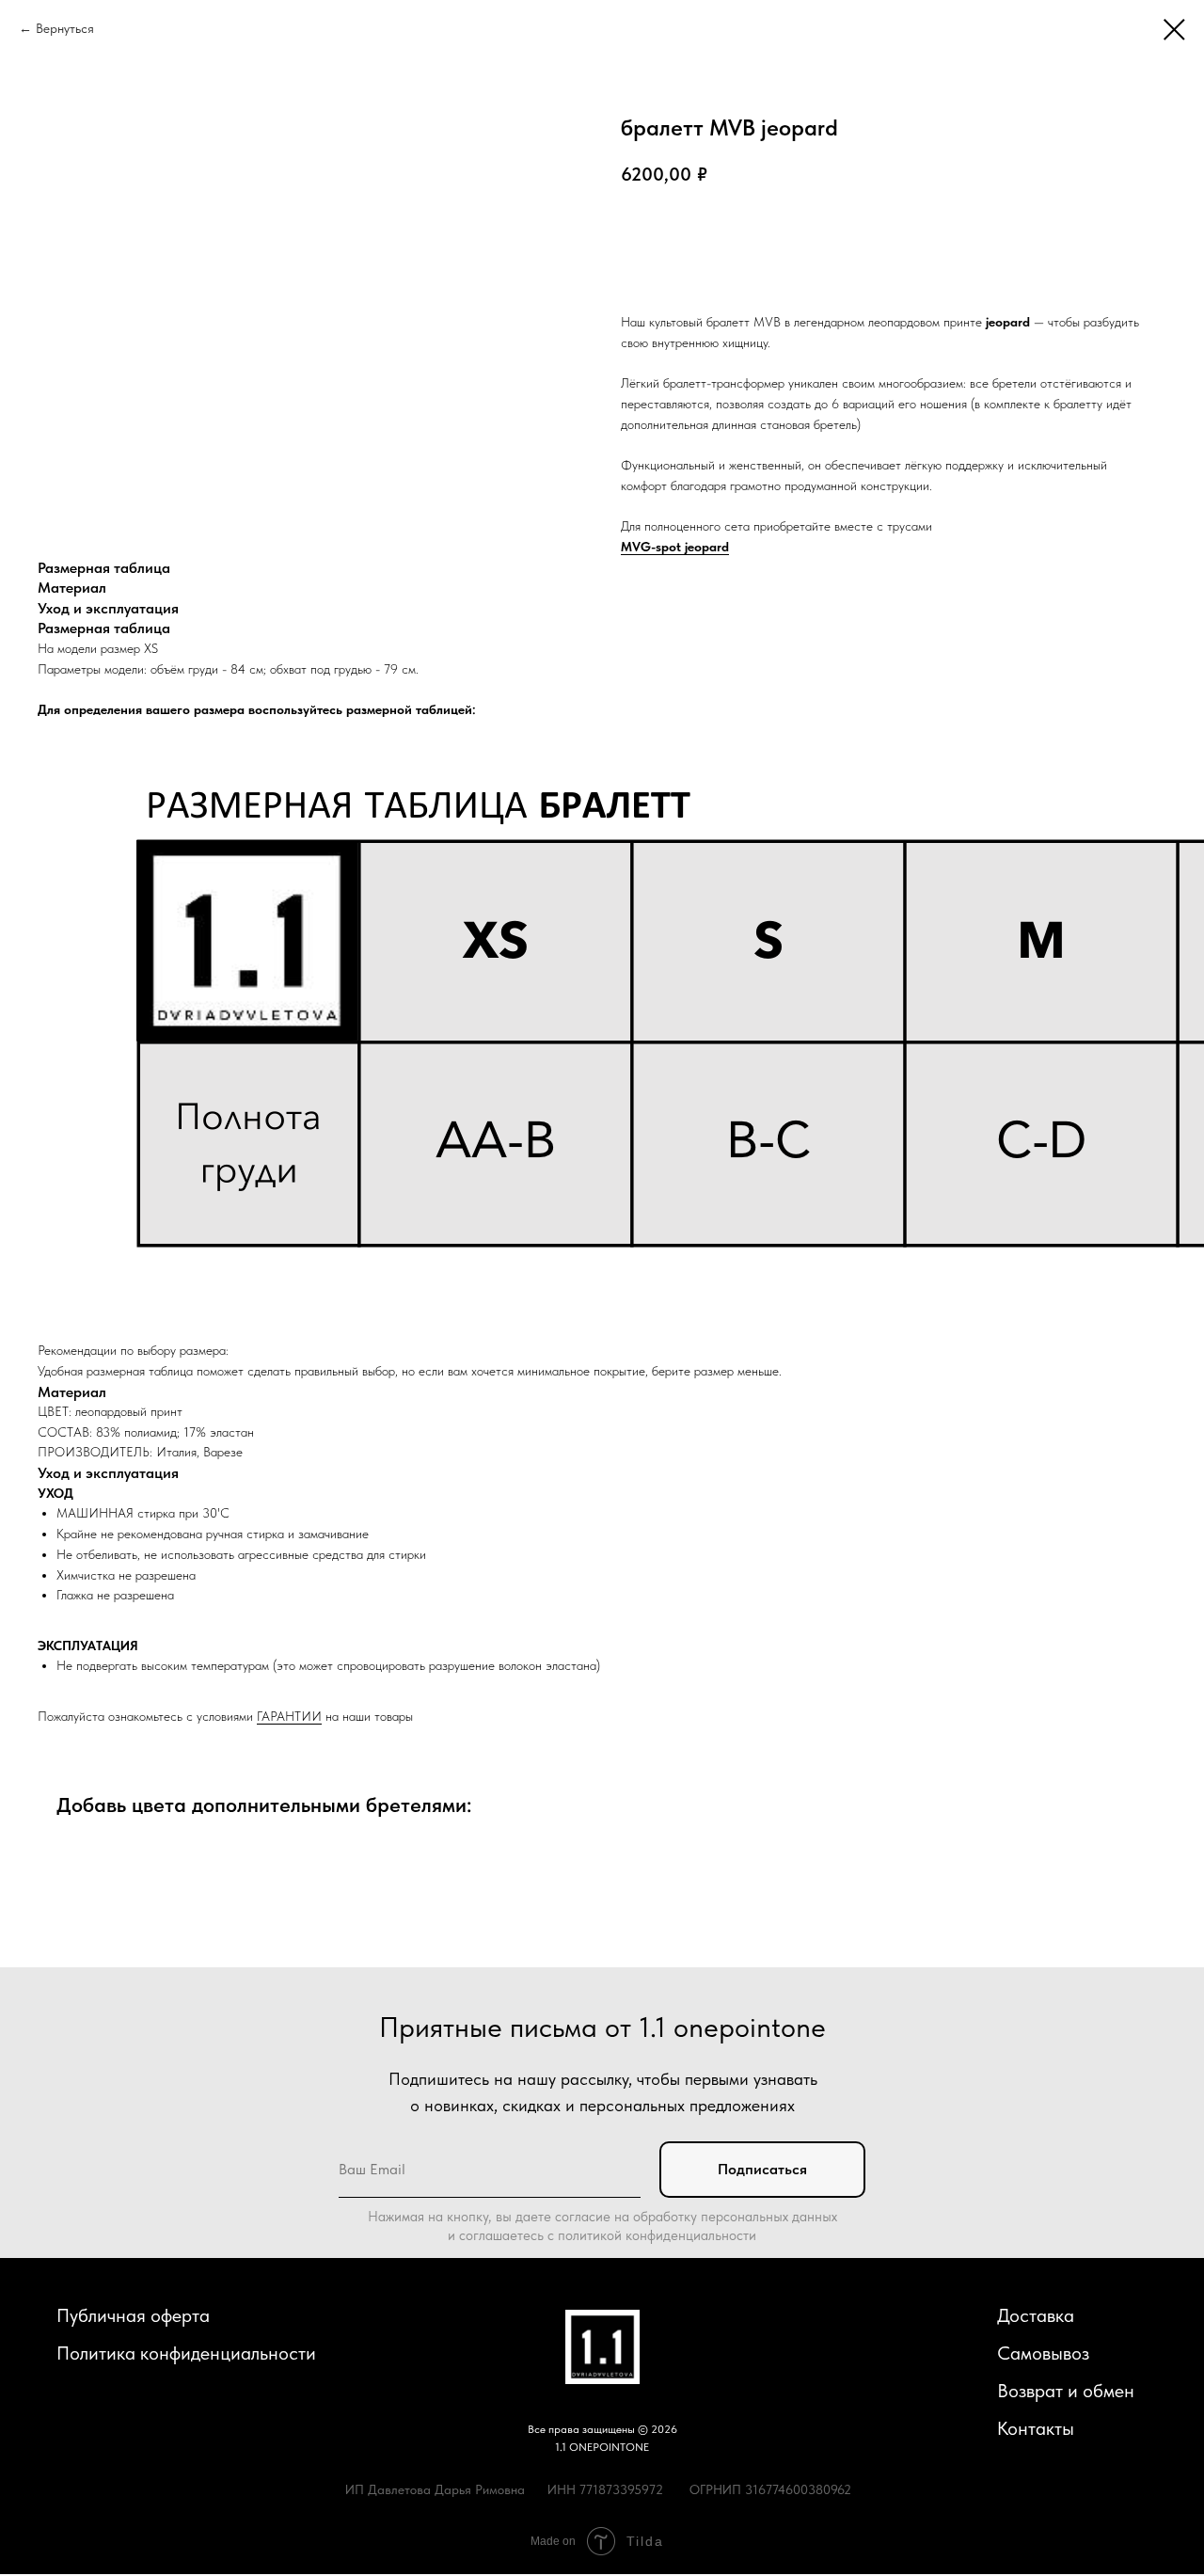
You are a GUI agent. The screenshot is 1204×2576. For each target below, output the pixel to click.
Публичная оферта (133, 2315)
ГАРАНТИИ (289, 1716)
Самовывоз (1043, 2353)
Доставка (1036, 2315)
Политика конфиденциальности (186, 2353)
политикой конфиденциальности (657, 2235)
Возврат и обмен (1066, 2391)
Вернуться (65, 28)
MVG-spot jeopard (675, 547)
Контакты (1036, 2428)
